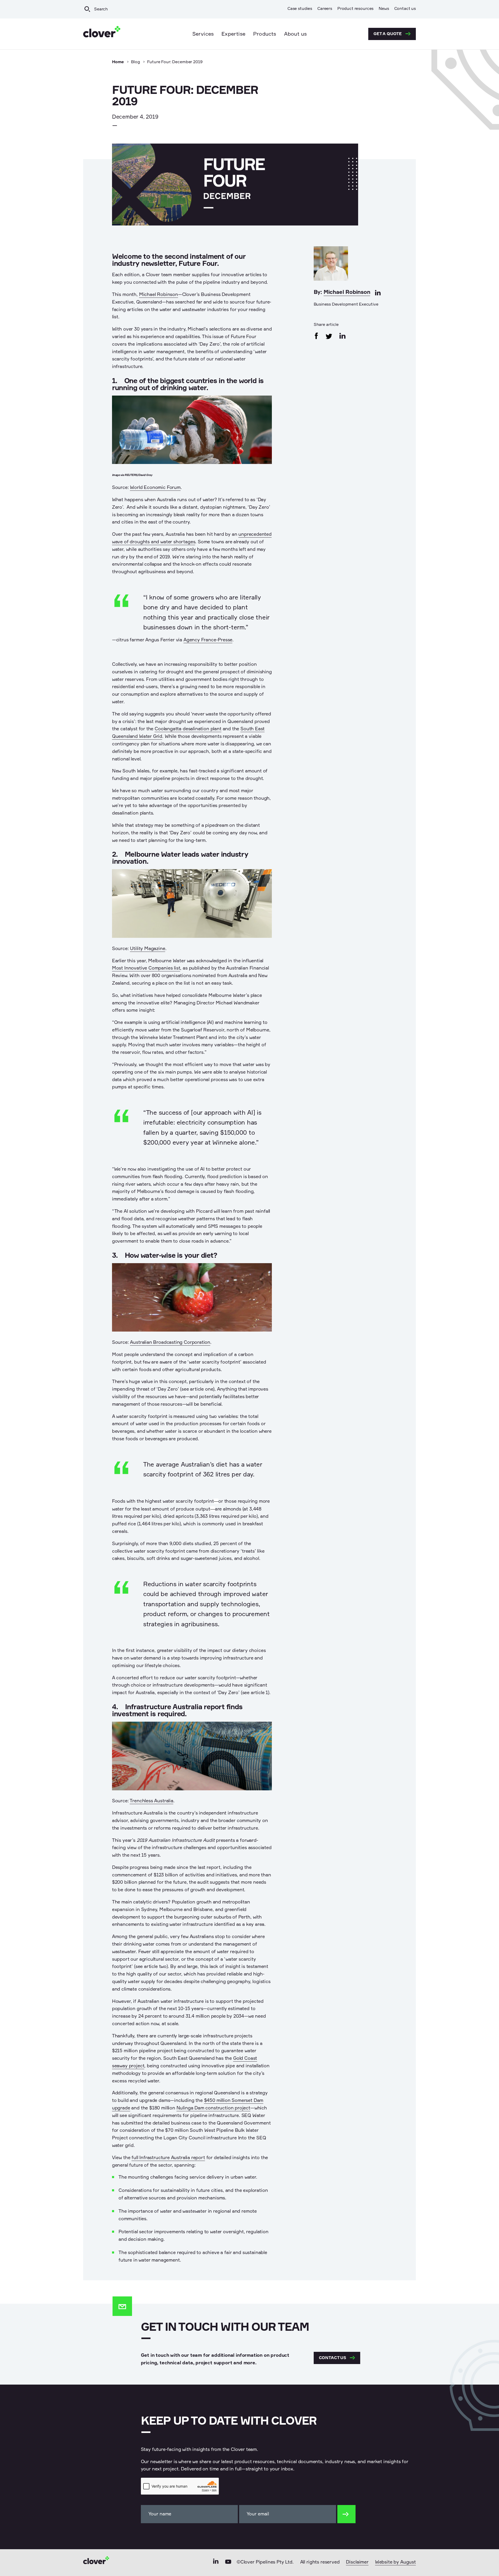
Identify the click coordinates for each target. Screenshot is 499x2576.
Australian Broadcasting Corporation (170, 1342)
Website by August (395, 2562)
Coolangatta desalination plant (188, 729)
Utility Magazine (147, 949)
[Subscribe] (346, 2514)
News (384, 9)
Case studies (300, 9)
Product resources (355, 9)
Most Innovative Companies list (146, 968)
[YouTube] (228, 2563)
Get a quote (388, 34)
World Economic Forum (155, 488)
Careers (325, 9)
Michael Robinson (347, 292)
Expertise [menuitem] (233, 34)
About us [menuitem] (296, 34)
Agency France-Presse (208, 640)
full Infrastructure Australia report (168, 2158)
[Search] (87, 9)
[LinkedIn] (216, 2563)
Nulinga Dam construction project (213, 2108)
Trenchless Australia (151, 1801)
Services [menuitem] (203, 34)
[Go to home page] (102, 34)
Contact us (405, 9)
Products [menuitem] (265, 34)
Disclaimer (357, 2562)
